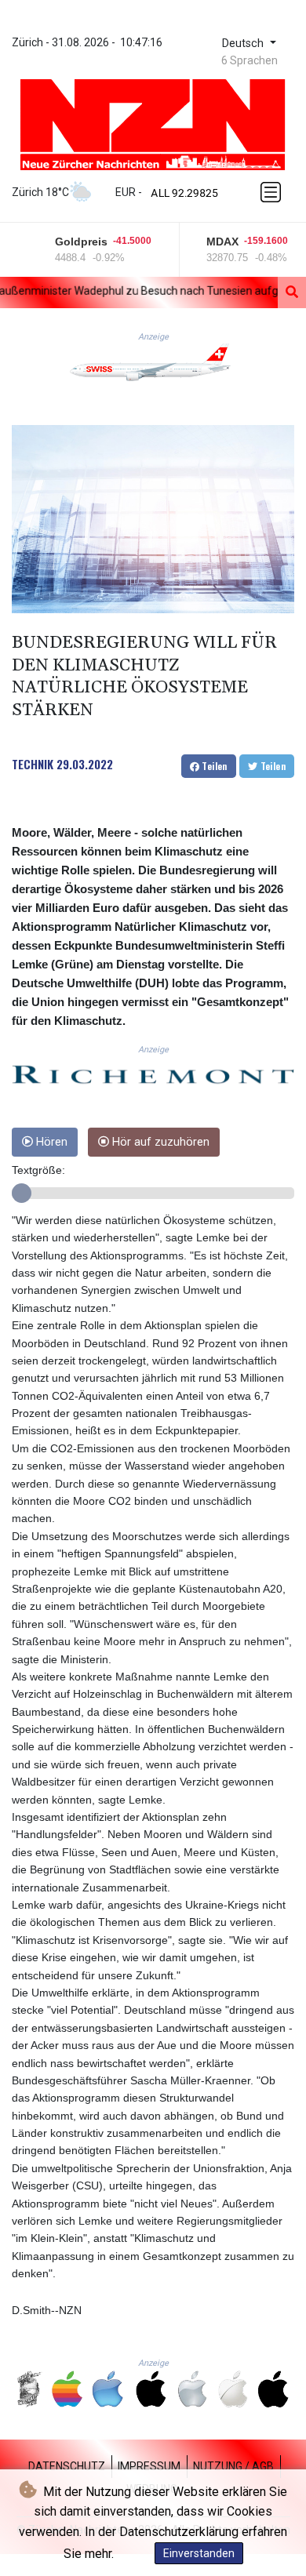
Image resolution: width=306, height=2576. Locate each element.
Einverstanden (199, 2553)
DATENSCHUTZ (67, 2466)
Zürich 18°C (40, 192)
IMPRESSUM (149, 2466)
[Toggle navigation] (272, 192)
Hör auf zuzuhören (159, 1142)
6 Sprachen (250, 60)
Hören (50, 1142)
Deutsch (244, 44)
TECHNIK (33, 764)
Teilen (213, 766)
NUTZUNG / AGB (233, 2466)
